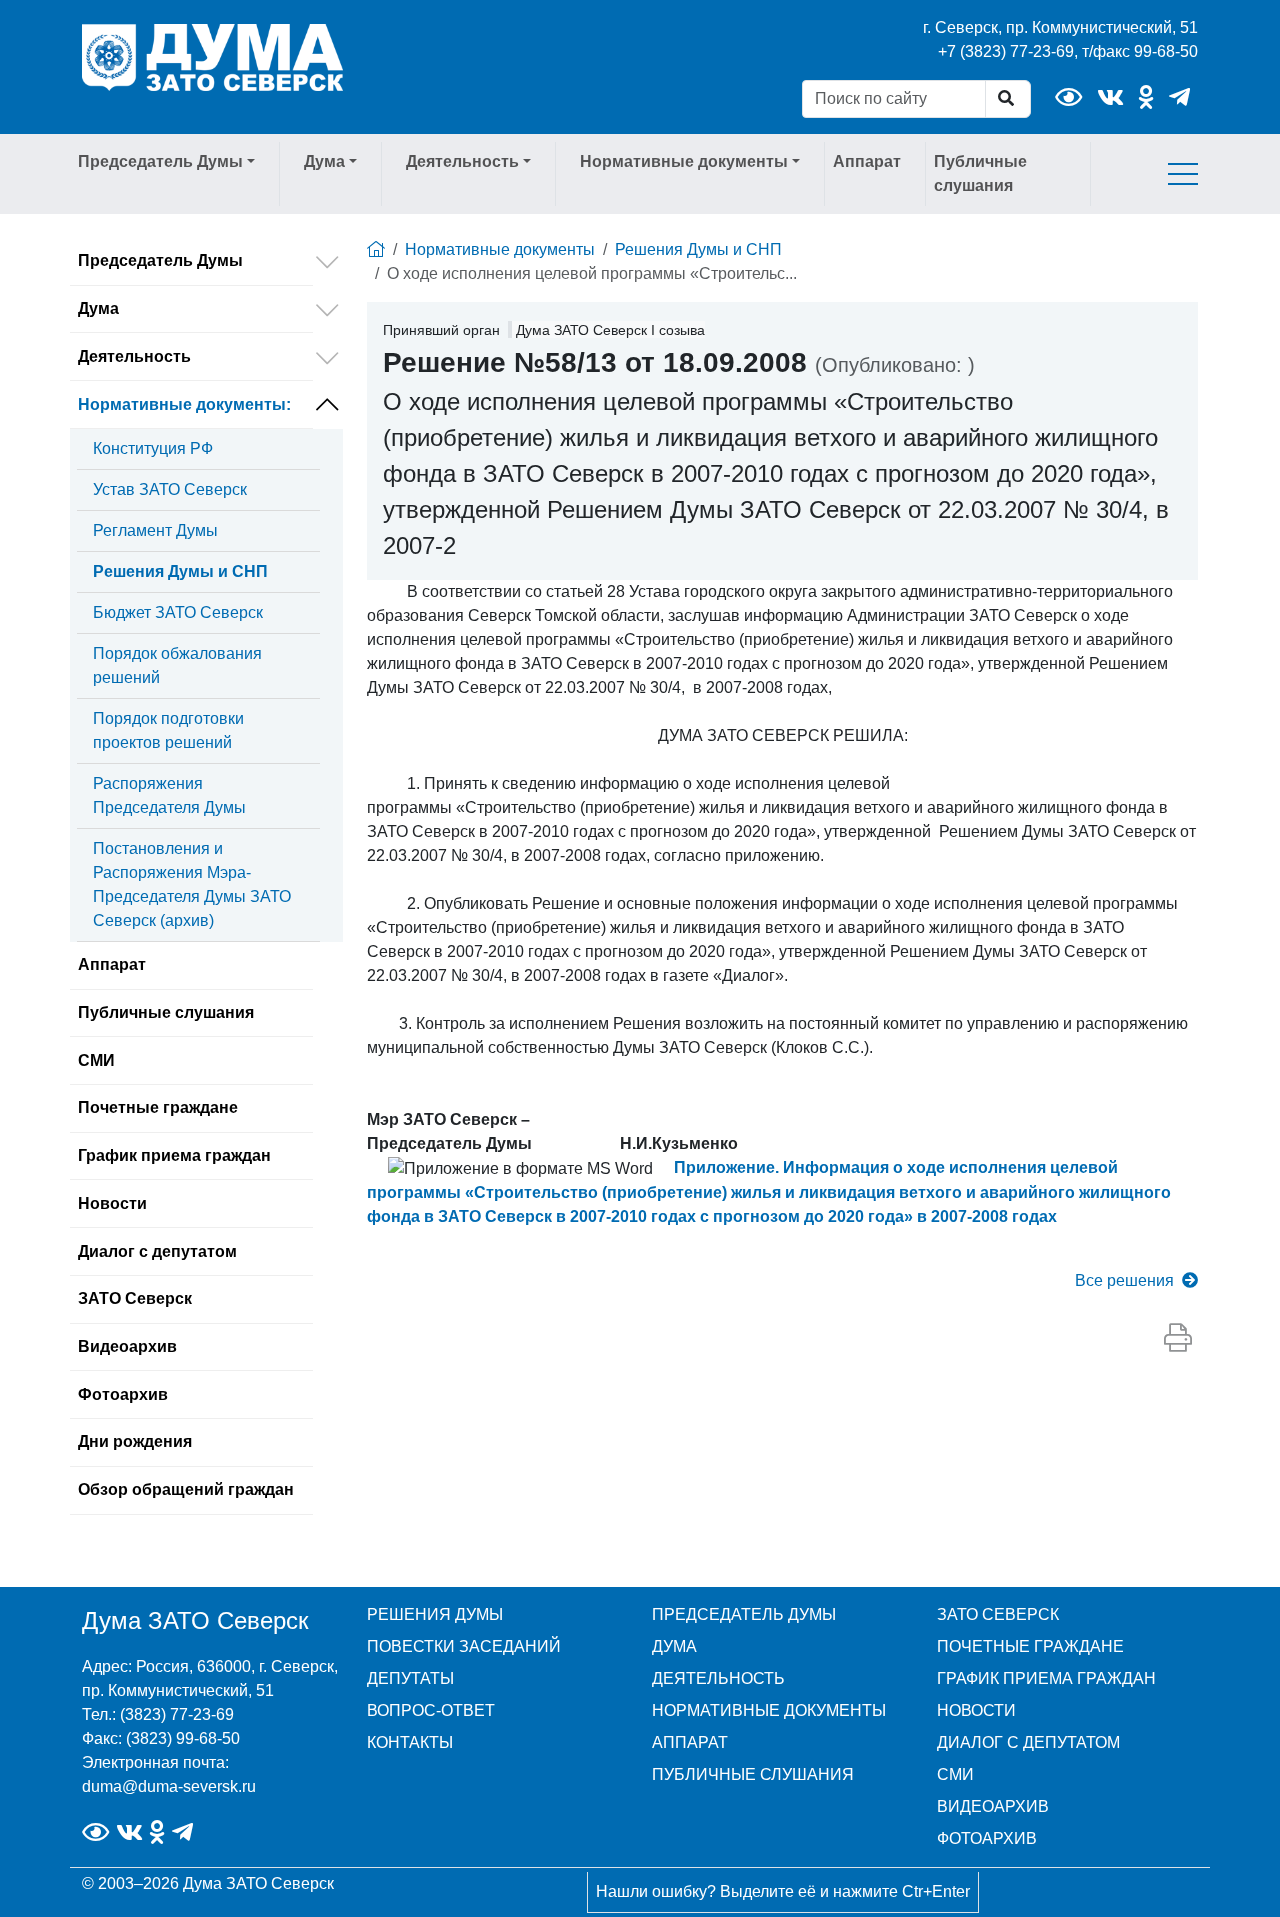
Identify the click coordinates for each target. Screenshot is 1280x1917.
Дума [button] (324, 161)
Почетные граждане (158, 1107)
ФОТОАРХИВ (987, 1838)
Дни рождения (135, 1441)
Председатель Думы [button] (160, 161)
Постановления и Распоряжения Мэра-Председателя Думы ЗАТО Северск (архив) (192, 884)
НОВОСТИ (976, 1710)
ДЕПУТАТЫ (410, 1678)
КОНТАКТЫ (410, 1742)
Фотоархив (123, 1394)
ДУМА (674, 1646)
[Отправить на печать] (1178, 1339)
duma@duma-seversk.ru (169, 1786)
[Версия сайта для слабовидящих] (1068, 97)
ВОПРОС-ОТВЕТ (431, 1710)
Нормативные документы (184, 404)
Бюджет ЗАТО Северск (178, 612)
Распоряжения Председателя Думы (169, 795)
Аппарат (867, 161)
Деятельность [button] (462, 161)
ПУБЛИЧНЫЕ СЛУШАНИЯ (753, 1774)
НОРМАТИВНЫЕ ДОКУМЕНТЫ (769, 1710)
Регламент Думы (155, 530)
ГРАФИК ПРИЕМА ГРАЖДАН (1046, 1678)
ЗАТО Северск (135, 1298)
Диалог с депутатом (157, 1251)
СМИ (96, 1060)
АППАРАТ (690, 1742)
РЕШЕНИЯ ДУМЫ (435, 1614)
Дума (98, 308)
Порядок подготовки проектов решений (168, 730)
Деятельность (134, 356)
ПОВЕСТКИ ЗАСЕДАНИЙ (464, 1646)
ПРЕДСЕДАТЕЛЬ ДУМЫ (744, 1614)
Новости (112, 1203)
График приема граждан (174, 1155)
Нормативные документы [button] (684, 161)
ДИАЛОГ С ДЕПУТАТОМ (1028, 1742)
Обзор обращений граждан (186, 1489)
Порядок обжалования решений (177, 665)
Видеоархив (127, 1346)
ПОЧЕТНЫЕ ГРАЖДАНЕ (1030, 1646)
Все (1124, 1280)
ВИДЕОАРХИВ (993, 1806)
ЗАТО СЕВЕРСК (998, 1614)
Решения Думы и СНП (180, 571)
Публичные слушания (980, 173)
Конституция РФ (153, 448)
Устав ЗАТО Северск (170, 489)
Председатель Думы (160, 260)
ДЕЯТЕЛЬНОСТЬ (718, 1678)
